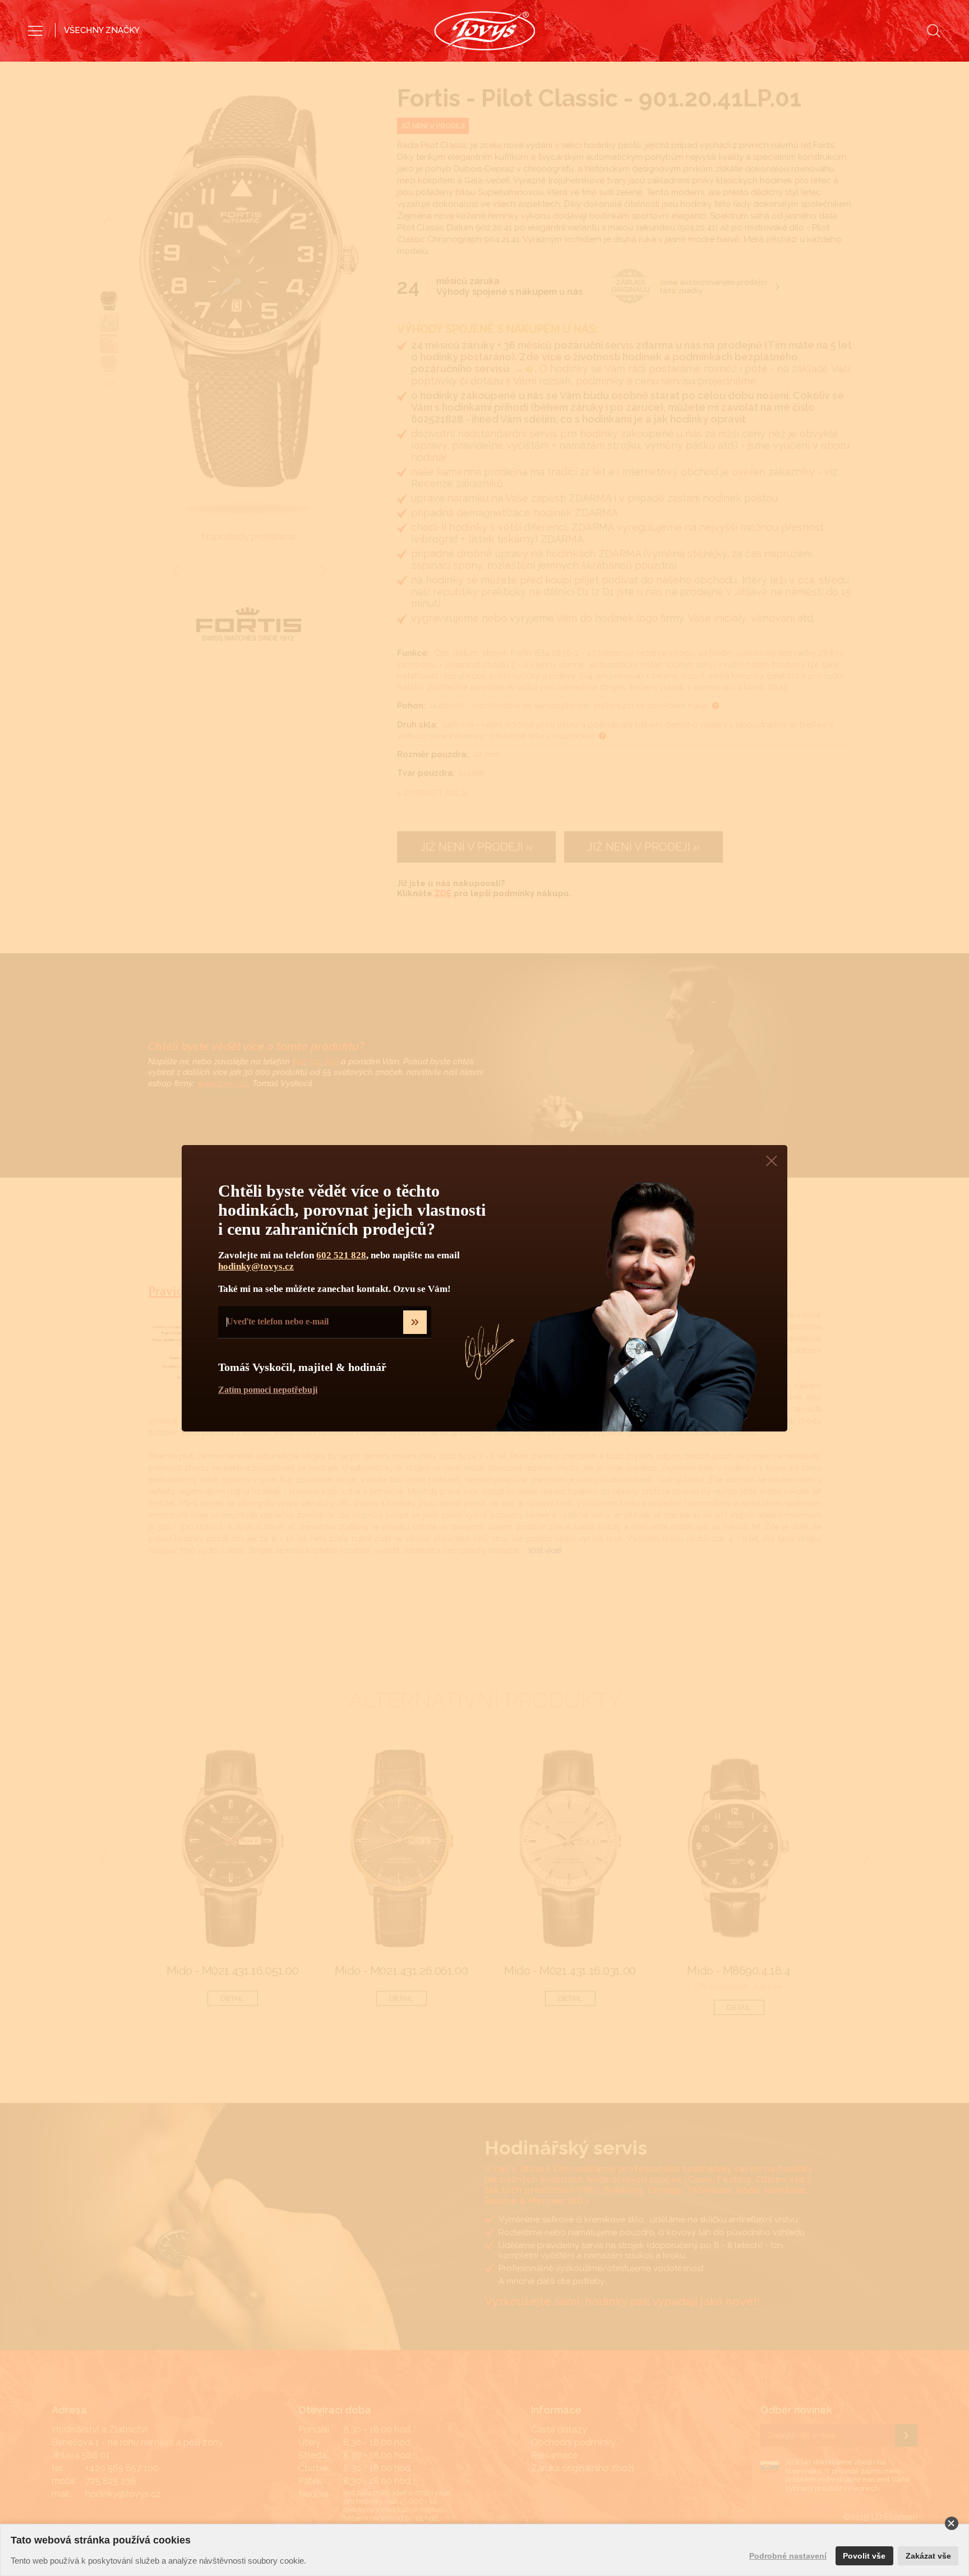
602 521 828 (341, 1255)
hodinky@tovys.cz (256, 1266)
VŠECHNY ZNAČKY (102, 30)
